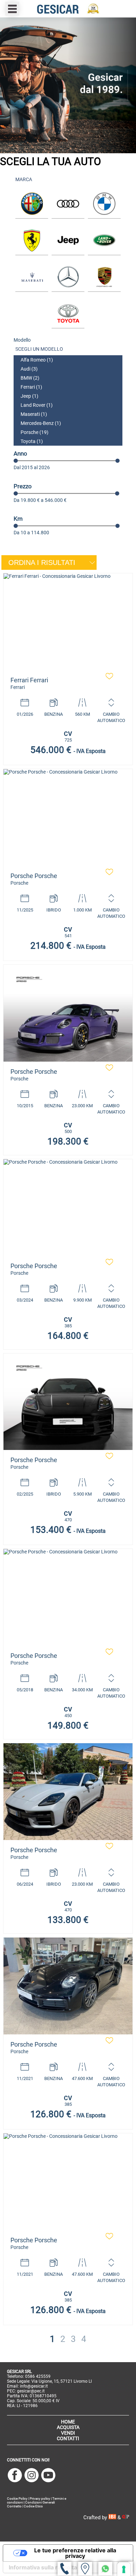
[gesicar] (68, 9)
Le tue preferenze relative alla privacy (75, 2553)
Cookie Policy (17, 2499)
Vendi (68, 2433)
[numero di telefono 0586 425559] (65, 2569)
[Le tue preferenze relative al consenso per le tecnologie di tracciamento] (124, 2569)
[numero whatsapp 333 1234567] (105, 2569)
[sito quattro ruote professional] (126, 2517)
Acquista (68, 2427)
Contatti (68, 2438)
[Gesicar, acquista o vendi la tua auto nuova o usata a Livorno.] (68, 622)
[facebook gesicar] (15, 2476)
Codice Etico (33, 2506)
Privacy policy (40, 2499)
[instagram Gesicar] (32, 2476)
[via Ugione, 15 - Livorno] (85, 2569)
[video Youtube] (48, 2476)
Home (68, 2422)
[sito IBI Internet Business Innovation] (113, 2517)
